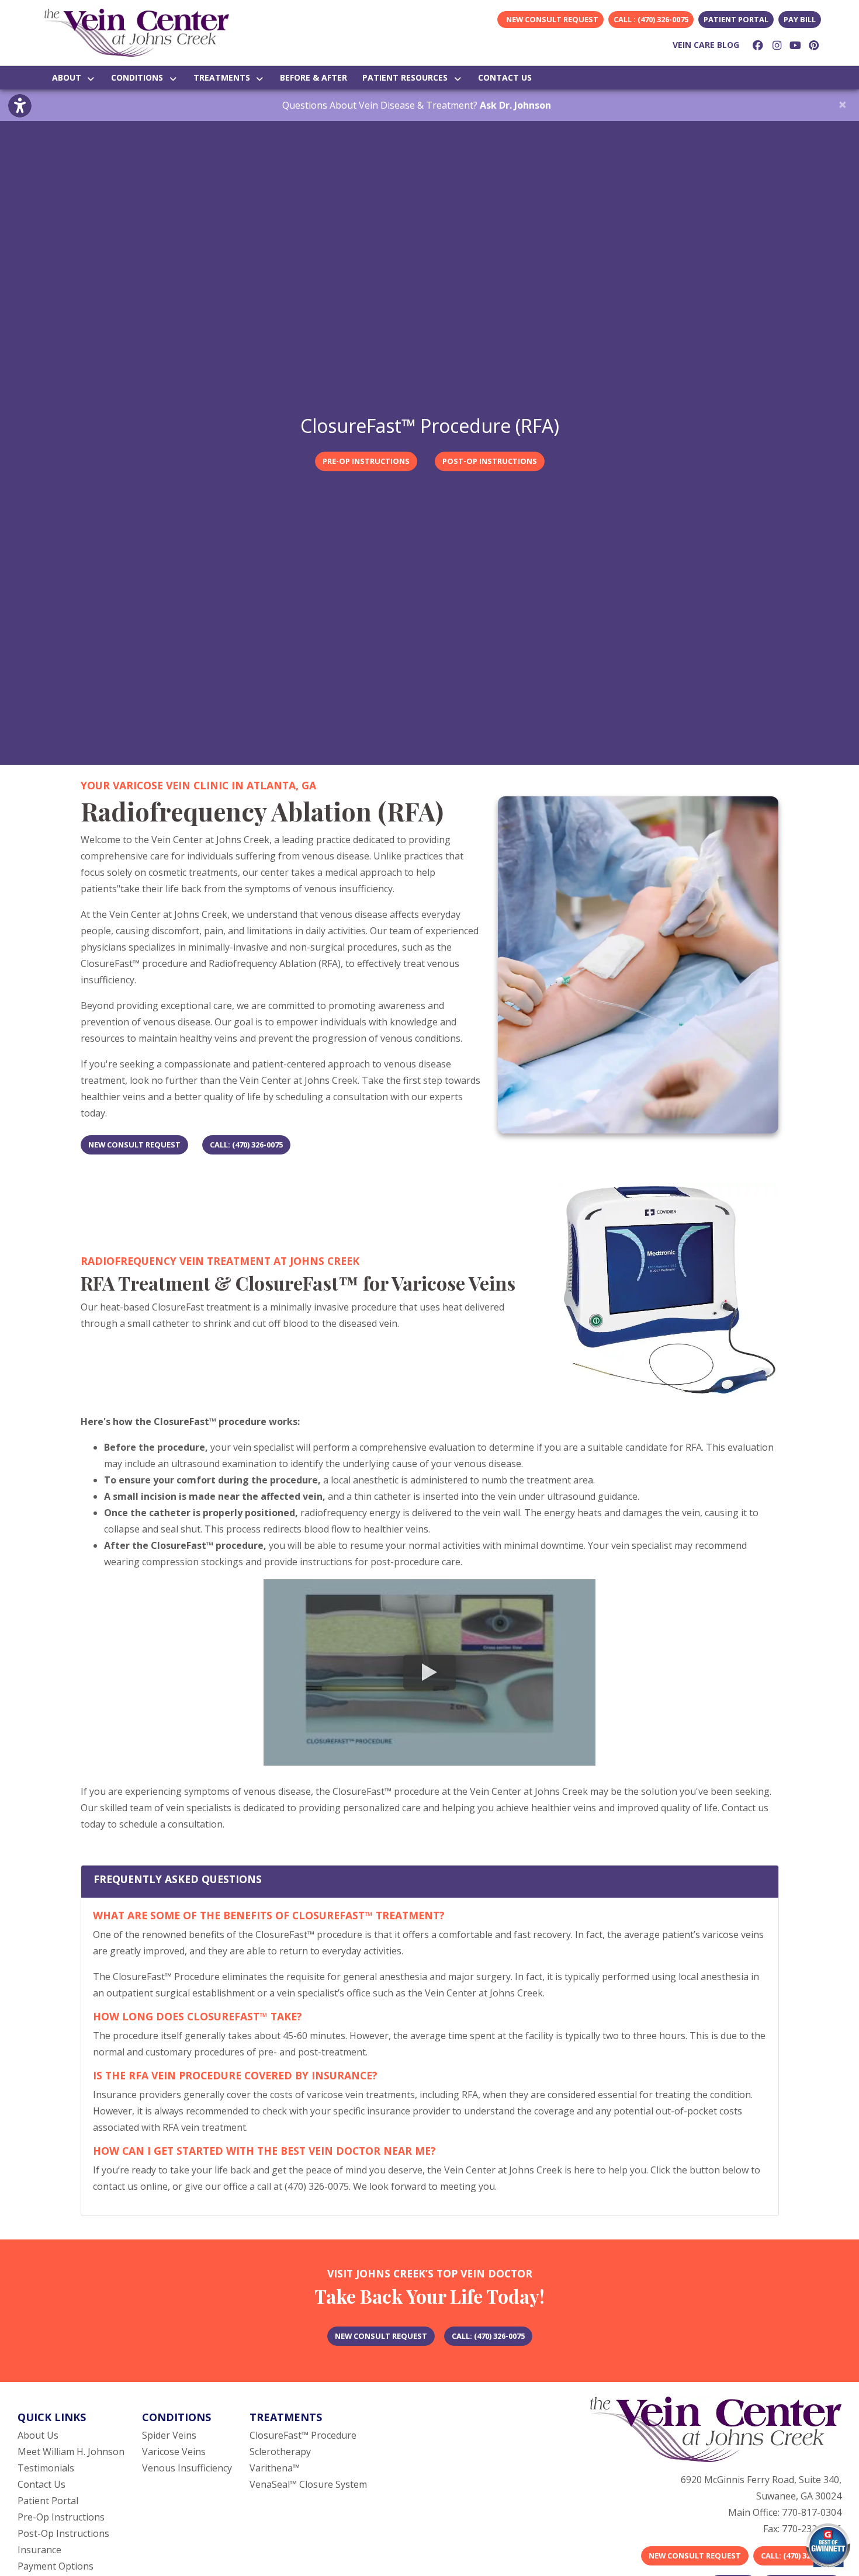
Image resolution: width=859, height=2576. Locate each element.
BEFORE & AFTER (314, 77)
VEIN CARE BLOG (706, 45)
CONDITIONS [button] (139, 77)
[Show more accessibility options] (20, 106)
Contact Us (41, 2484)
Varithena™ (275, 2468)
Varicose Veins (174, 2452)
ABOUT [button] (69, 77)
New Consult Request (695, 2556)
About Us (38, 2435)
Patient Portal (736, 19)
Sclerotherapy (280, 2452)
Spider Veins (169, 2435)
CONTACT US (505, 77)
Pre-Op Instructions (61, 2517)
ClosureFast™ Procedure (303, 2435)
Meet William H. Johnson (71, 2452)
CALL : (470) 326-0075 (651, 19)
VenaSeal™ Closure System (308, 2484)
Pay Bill (800, 19)
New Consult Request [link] (550, 19)
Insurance (39, 2550)
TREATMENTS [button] (224, 77)
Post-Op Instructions (63, 2533)
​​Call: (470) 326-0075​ (797, 2556)
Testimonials (46, 2468)
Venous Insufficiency (187, 2468)
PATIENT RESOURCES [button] (407, 77)
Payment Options (56, 2566)
